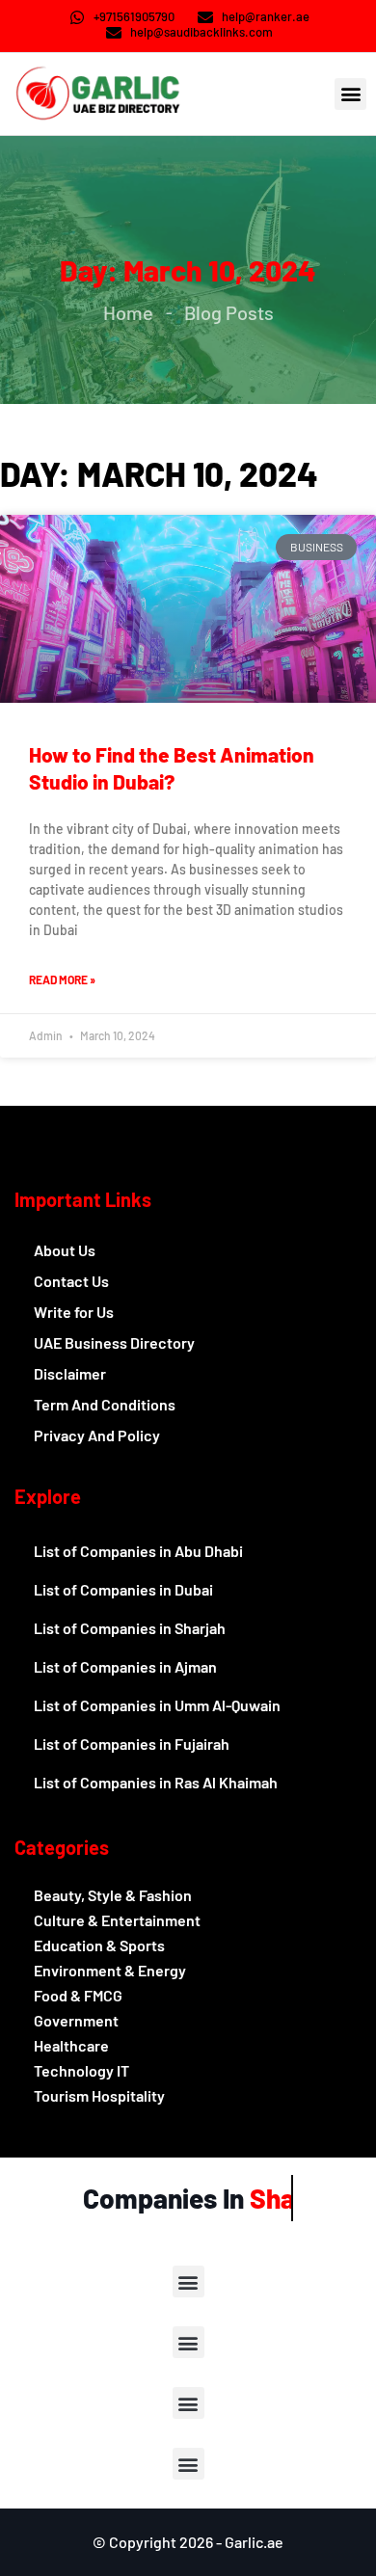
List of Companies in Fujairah (132, 1744)
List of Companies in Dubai (123, 1589)
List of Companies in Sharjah (130, 1628)
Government (76, 2020)
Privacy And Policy (97, 1435)
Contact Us (71, 1281)
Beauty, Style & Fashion (113, 1895)
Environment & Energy (110, 1970)
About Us (65, 1250)
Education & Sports (99, 1945)
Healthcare (71, 2045)
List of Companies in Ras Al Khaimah (156, 1782)
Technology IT (81, 2070)
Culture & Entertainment (117, 1920)
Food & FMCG (78, 1995)
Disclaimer (70, 1373)
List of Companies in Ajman (125, 1666)
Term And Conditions (105, 1404)
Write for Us (74, 1312)
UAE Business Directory (114, 1342)
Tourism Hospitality (99, 2095)
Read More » (62, 979)
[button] (350, 94)
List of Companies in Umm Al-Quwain (157, 1705)
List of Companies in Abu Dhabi (138, 1551)
